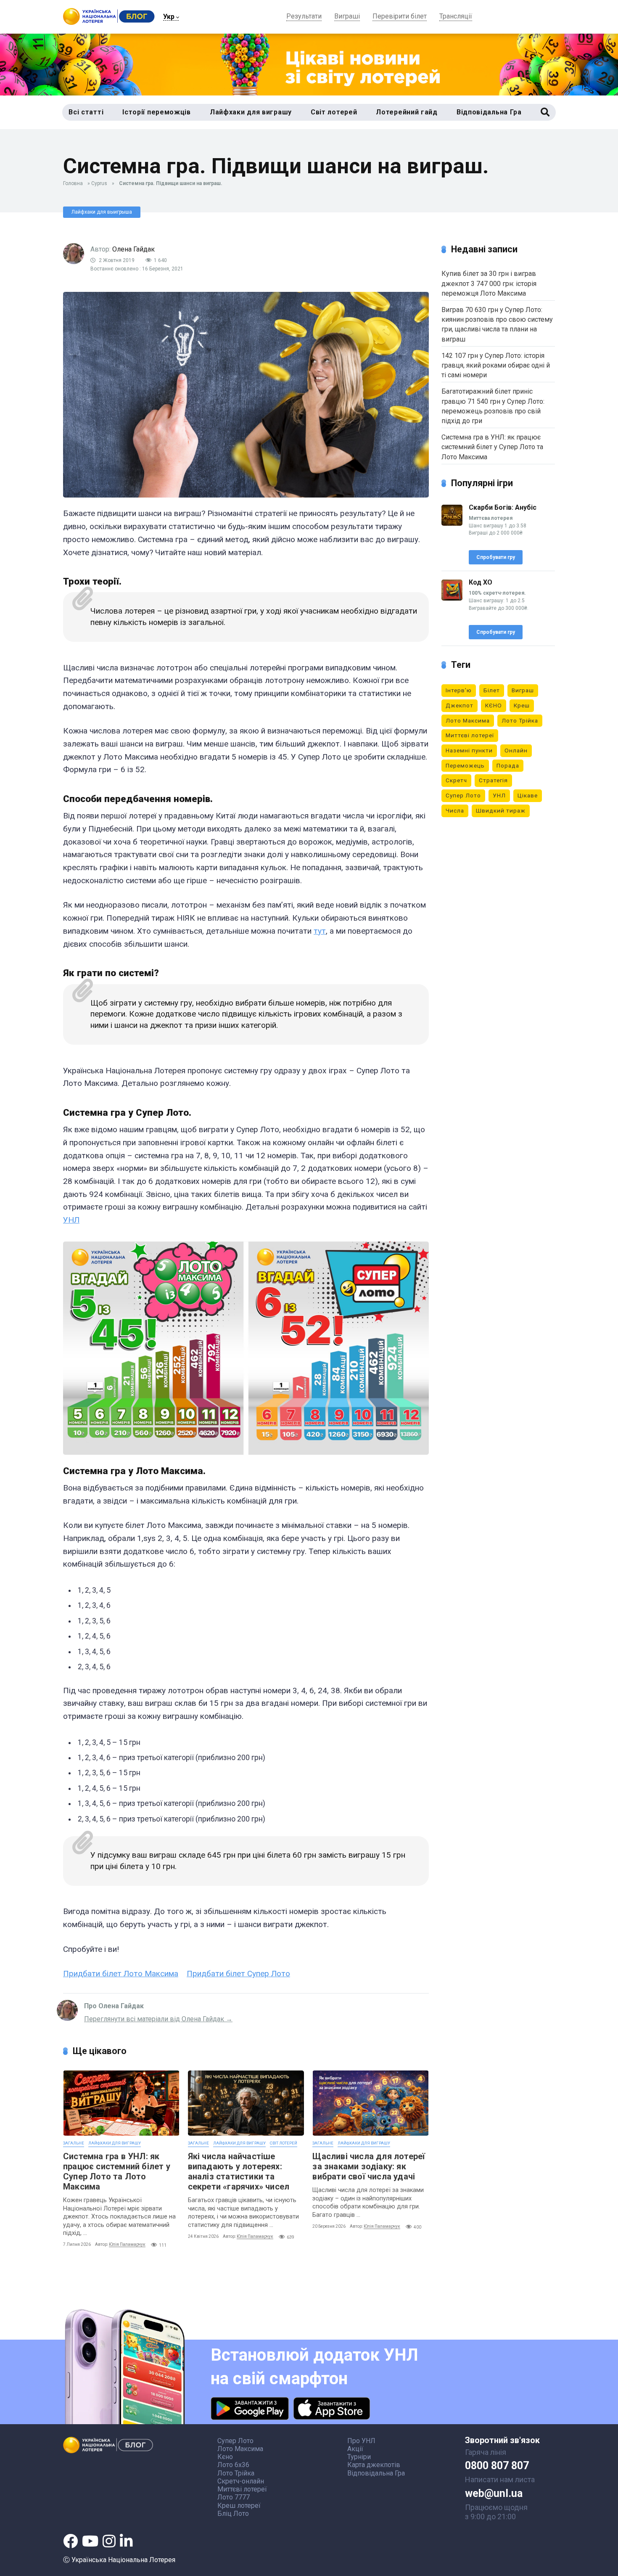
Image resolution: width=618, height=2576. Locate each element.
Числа (455, 810)
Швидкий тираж (501, 810)
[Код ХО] (452, 598)
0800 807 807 (497, 2466)
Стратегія (493, 780)
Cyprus (99, 183)
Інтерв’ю (459, 690)
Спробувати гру (496, 557)
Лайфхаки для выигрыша (102, 212)
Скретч (456, 780)
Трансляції (456, 17)
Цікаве (528, 795)
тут (320, 931)
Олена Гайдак (133, 249)
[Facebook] (70, 2541)
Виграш (523, 690)
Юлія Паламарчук (127, 2244)
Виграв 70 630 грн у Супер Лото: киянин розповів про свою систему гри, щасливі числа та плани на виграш (497, 324)
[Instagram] (109, 2541)
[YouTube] (90, 2541)
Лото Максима (468, 720)
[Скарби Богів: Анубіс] (452, 523)
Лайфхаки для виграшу (115, 2143)
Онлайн (516, 750)
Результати (304, 17)
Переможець (465, 765)
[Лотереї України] (109, 23)
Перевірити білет (400, 17)
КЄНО (494, 705)
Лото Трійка (520, 720)
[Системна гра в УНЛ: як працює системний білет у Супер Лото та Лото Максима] (121, 2103)
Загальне (74, 2143)
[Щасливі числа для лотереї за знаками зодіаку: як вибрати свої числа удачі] (371, 2103)
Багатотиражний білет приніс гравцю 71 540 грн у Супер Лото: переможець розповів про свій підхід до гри (493, 406)
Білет (492, 690)
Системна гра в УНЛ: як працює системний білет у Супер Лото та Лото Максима (117, 2171)
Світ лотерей (284, 2143)
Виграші (347, 17)
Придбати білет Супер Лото (238, 1974)
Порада (508, 765)
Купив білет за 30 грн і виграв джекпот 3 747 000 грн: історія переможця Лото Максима (489, 283)
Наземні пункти (469, 750)
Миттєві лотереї (470, 735)
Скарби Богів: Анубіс (503, 507)
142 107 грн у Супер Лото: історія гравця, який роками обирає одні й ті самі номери (496, 365)
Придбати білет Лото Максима (121, 1974)
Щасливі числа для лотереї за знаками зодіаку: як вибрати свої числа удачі (369, 2166)
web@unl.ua (494, 2494)
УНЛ (71, 1220)
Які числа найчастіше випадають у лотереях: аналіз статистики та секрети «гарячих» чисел (239, 2171)
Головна (73, 183)
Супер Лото (463, 795)
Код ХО (481, 582)
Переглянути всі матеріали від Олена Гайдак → (158, 2019)
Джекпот (460, 705)
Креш (522, 705)
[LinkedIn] (126, 2541)
